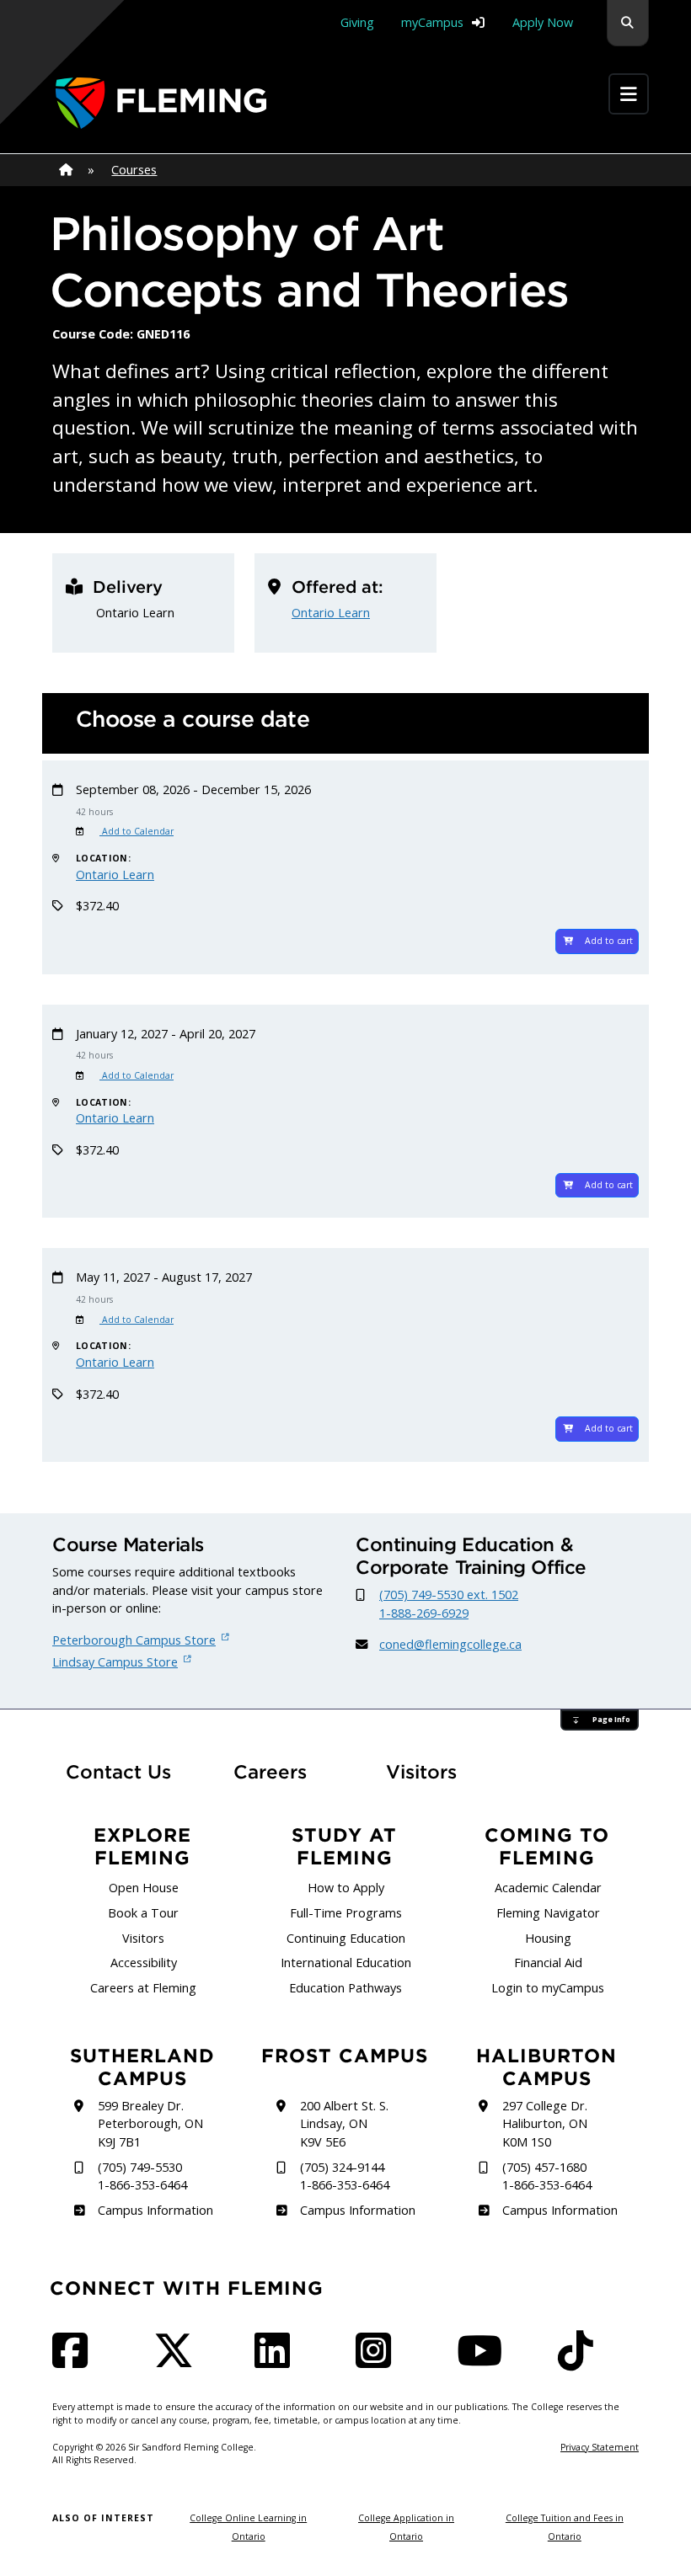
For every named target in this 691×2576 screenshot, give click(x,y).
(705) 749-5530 (140, 2167)
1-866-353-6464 (142, 2185)
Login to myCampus (548, 1988)
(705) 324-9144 (342, 2167)
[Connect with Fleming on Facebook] (75, 2361)
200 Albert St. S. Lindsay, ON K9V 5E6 (344, 2124)
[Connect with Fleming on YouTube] (485, 2361)
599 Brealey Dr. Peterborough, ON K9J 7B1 (150, 2124)
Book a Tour (143, 1913)
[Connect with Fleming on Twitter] (179, 2361)
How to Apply (346, 1888)
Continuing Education (346, 1938)
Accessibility (144, 1963)
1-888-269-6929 (424, 1613)
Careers (284, 1771)
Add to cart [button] (609, 941)
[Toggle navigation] (629, 94)
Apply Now (543, 22)
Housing (548, 1938)
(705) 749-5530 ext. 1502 (449, 1595)
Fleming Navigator (548, 1913)
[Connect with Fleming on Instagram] (378, 2361)
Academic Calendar (548, 1888)
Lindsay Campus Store (115, 1662)
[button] (628, 23)
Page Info (611, 1720)
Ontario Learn (331, 613)
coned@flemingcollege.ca (450, 1644)
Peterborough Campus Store (134, 1640)
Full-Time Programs (346, 1913)
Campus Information (155, 2210)
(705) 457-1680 (544, 2167)
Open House (144, 1888)
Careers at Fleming (143, 1988)
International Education (346, 1963)
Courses (134, 170)
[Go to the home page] (161, 103)
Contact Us (118, 1772)
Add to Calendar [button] (137, 831)
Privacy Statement (600, 2447)
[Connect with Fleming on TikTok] (581, 2361)
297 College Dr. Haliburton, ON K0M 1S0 (545, 2124)
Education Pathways (345, 1988)
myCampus (432, 22)
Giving (357, 22)
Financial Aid (548, 1963)
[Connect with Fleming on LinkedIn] (277, 2361)
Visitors (421, 1772)
